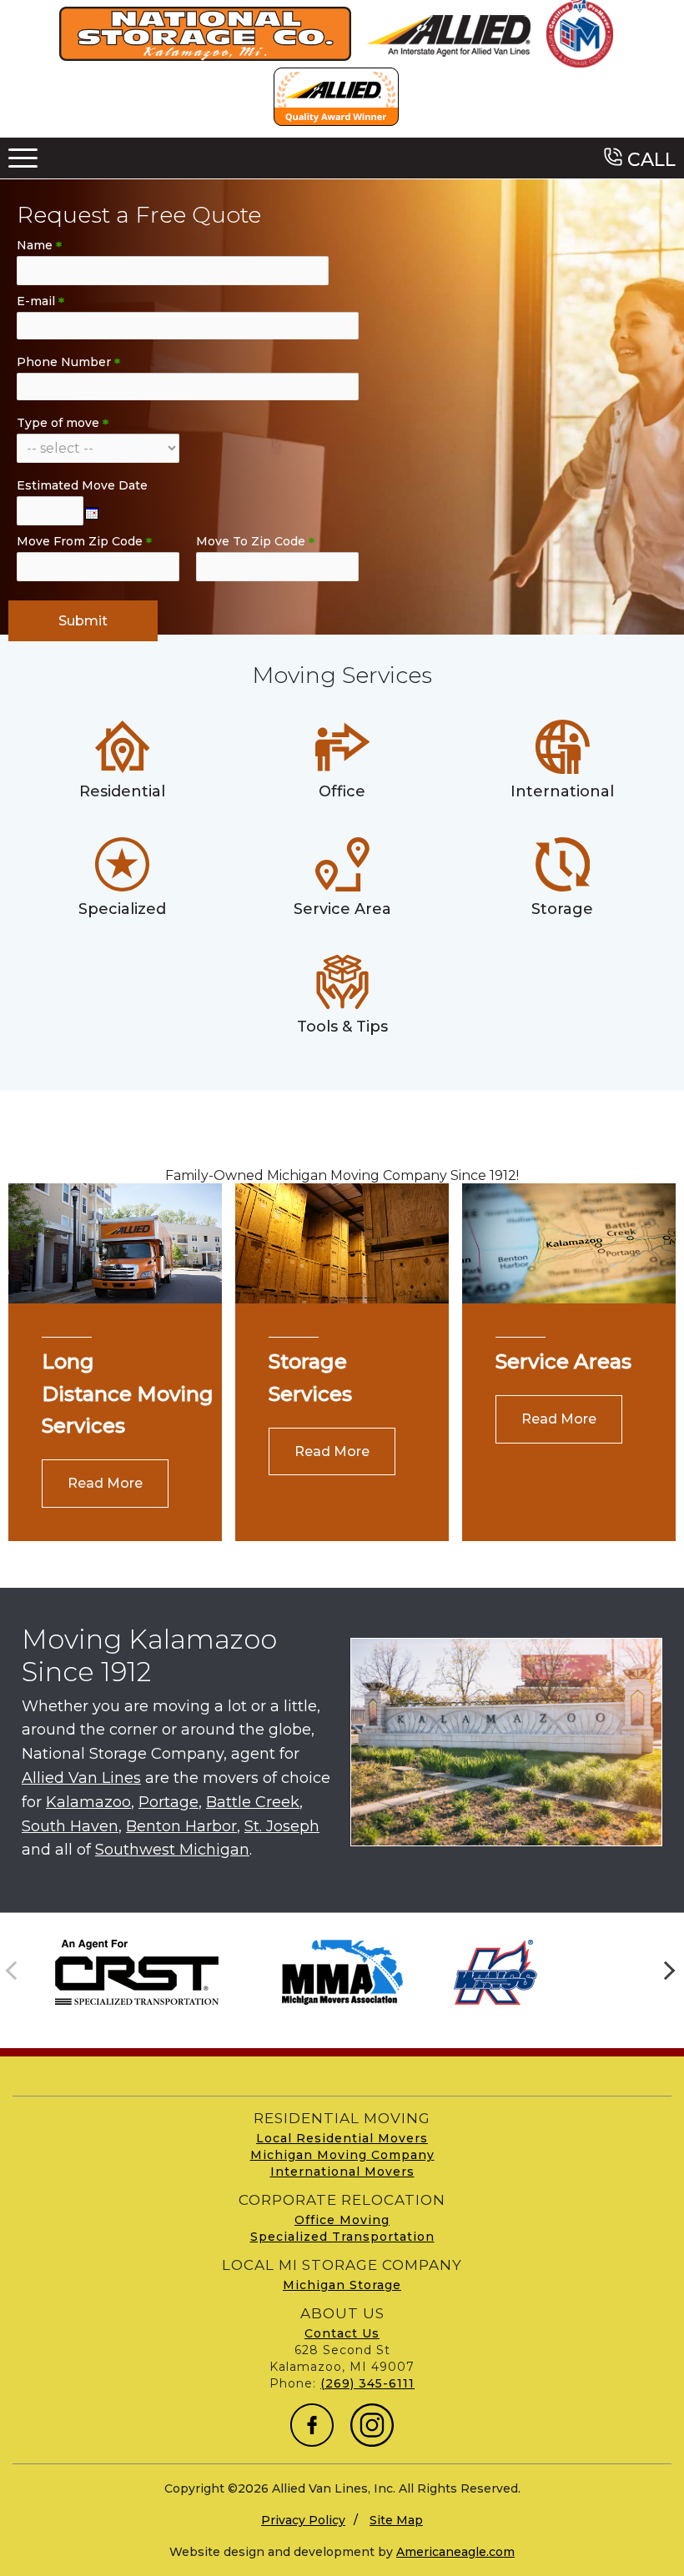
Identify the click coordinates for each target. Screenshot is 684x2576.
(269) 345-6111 (367, 2383)
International (562, 791)
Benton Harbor (181, 1826)
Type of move (63, 423)
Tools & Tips (342, 1027)
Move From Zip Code (84, 541)
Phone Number (68, 362)
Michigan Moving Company (342, 2155)
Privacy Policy (303, 2520)
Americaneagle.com (455, 2552)
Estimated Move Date (82, 485)
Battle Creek (253, 1802)
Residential (122, 791)
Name (39, 245)
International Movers (342, 2172)
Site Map (396, 2520)
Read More (105, 1483)
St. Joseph (282, 1826)
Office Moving (342, 2220)
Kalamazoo (88, 1802)
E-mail (40, 301)
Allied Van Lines (81, 1778)
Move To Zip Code (255, 541)
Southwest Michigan (172, 1850)
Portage (168, 1802)
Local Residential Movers (342, 2138)
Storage (562, 909)
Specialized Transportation (342, 2237)
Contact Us (342, 2333)
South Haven (70, 1826)
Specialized (122, 909)
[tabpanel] (136, 1972)
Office (342, 791)
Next (667, 1972)
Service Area (342, 909)
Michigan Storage (342, 2285)
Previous (17, 1972)
